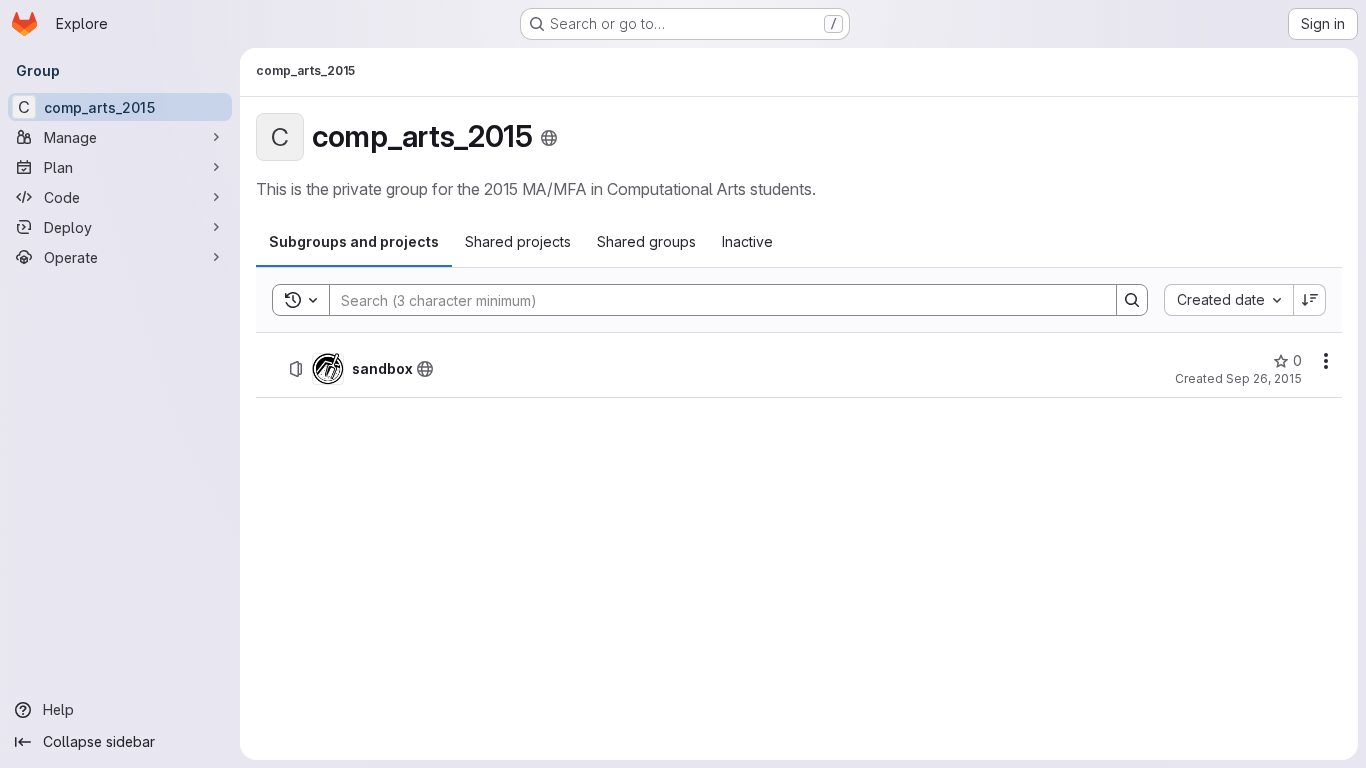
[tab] (354, 242)
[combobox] (1228, 300)
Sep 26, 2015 (1264, 378)
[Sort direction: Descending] (1310, 300)
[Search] (1132, 300)
